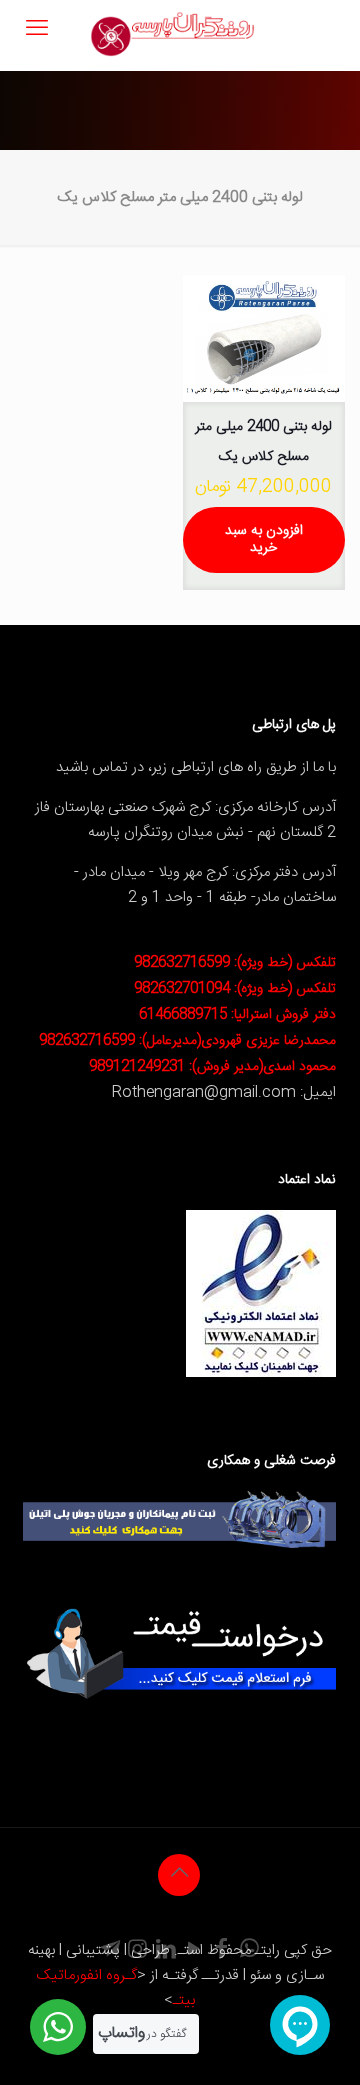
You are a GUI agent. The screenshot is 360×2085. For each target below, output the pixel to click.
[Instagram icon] (138, 1951)
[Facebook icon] (222, 1951)
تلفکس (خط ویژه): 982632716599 (235, 963)
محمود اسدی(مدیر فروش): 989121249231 (212, 1067)
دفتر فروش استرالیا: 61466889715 (237, 1015)
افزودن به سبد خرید (264, 539)
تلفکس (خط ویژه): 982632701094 (235, 989)
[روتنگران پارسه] (172, 35)
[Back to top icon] (179, 1875)
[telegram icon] (110, 1951)
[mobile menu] (37, 30)
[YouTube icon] (194, 1951)
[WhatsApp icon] (250, 1951)
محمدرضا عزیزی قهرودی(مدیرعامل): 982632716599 (187, 1041)
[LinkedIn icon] (166, 1951)
